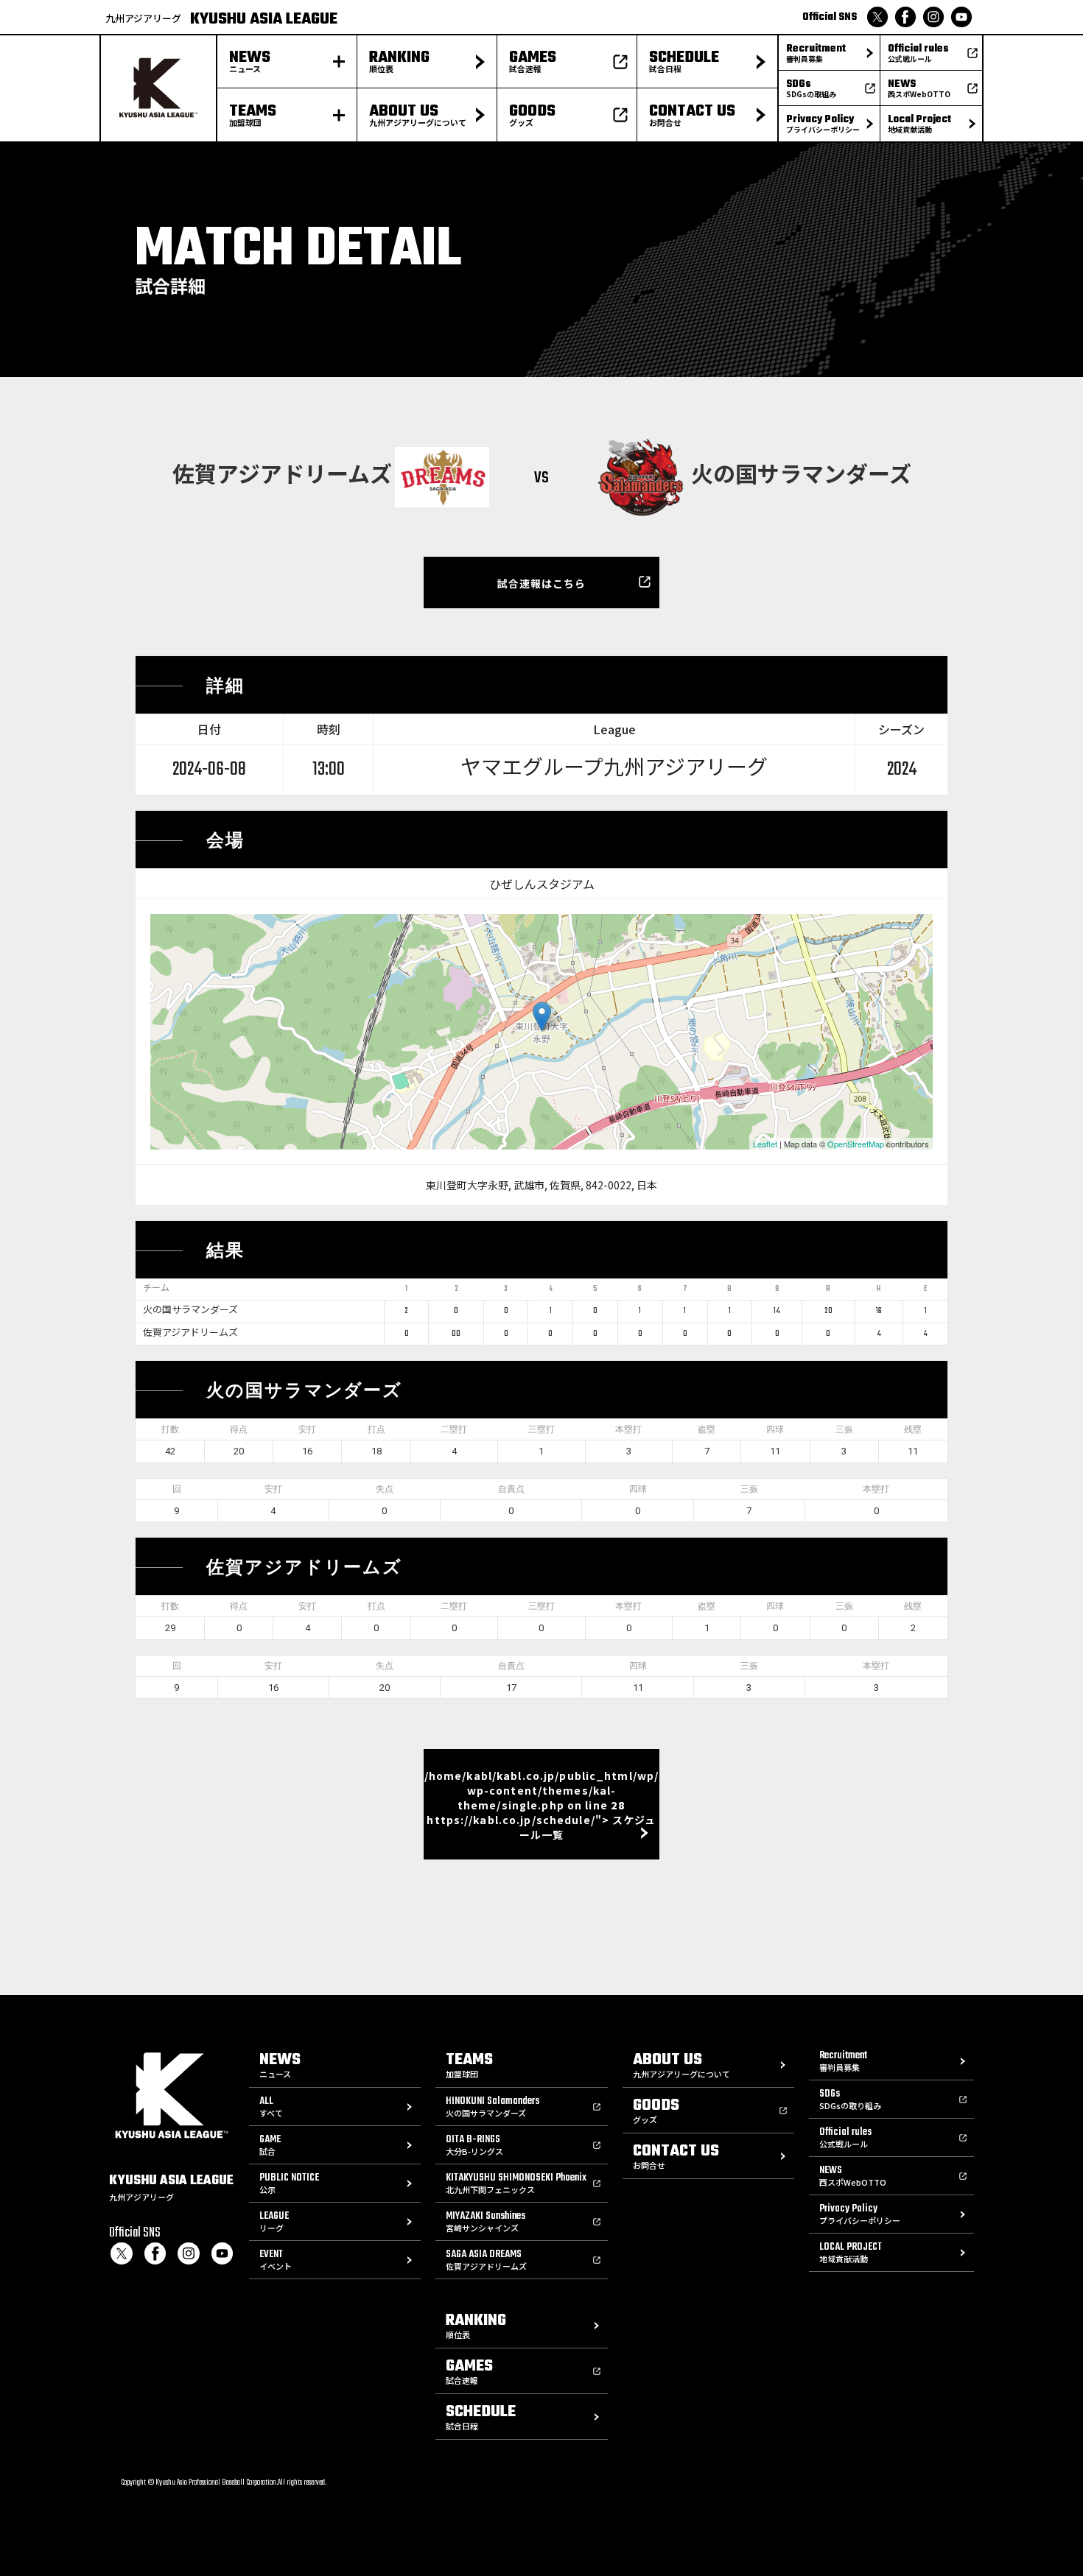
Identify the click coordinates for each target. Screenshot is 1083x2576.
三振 (844, 1429)
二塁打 (454, 1429)
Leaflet (765, 1144)
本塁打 (628, 1429)
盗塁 (707, 1429)
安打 (307, 1429)
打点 (376, 1429)
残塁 (913, 1429)
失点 (385, 1489)
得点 (239, 1429)
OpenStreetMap (856, 1144)
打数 (170, 1429)
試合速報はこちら (542, 583)
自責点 (511, 1489)
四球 (775, 1429)
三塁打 (541, 1429)
